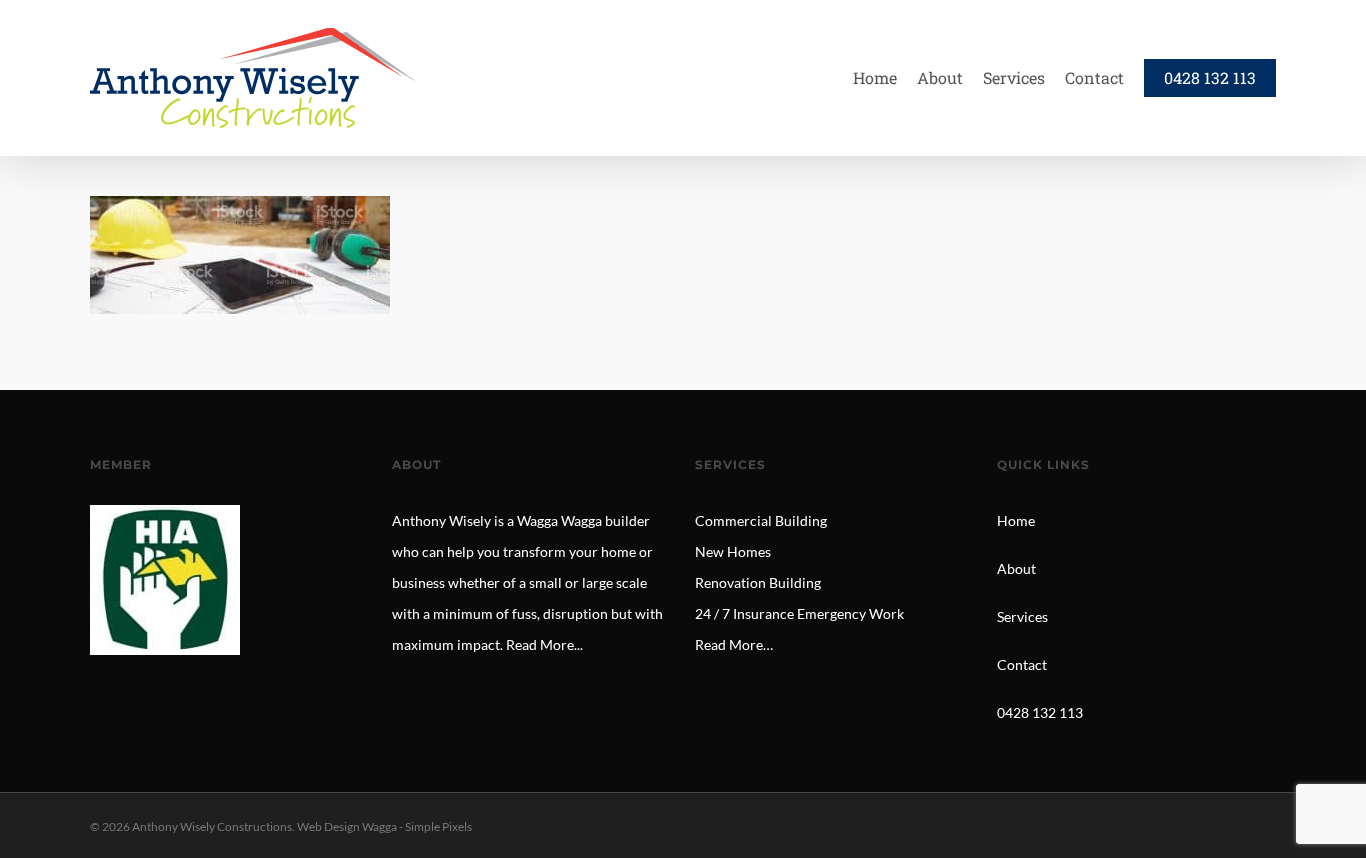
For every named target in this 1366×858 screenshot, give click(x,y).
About (1016, 568)
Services (1022, 616)
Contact (1022, 664)
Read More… (734, 644)
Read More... (544, 644)
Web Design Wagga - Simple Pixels (384, 826)
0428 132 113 (1040, 712)
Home (1016, 520)
